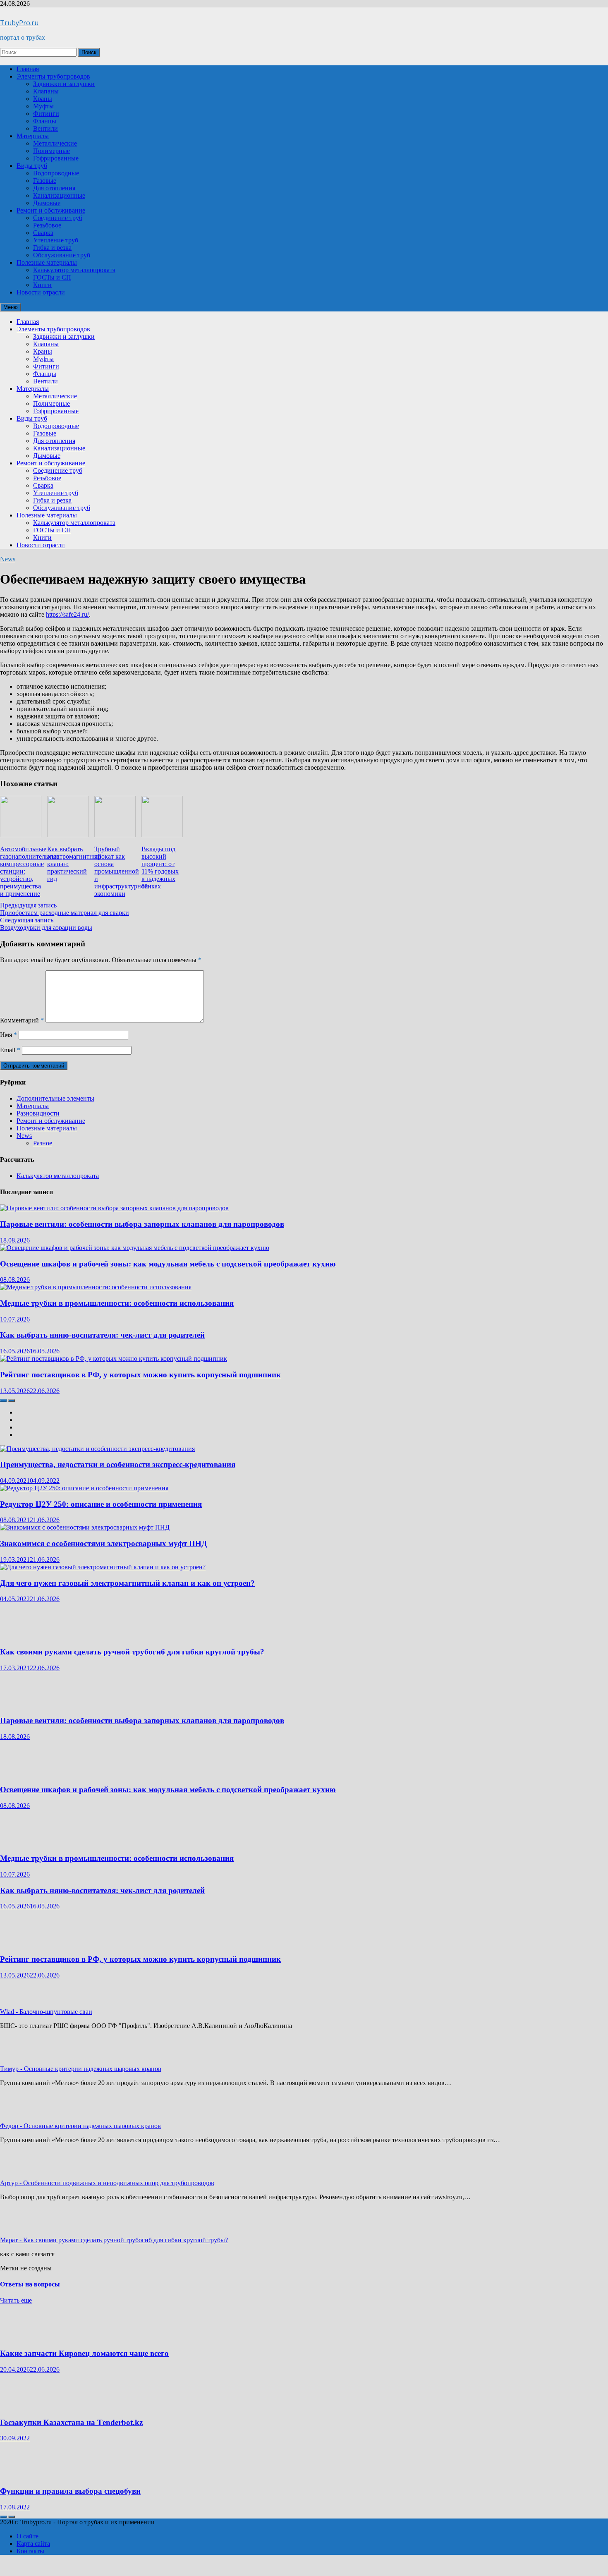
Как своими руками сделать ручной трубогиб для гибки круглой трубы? (132, 1652)
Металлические (55, 143)
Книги (42, 285)
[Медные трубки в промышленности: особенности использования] (96, 1287)
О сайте (28, 2536)
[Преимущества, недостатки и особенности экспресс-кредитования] (97, 1449)
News (8, 559)
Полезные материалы (47, 262)
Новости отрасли (41, 292)
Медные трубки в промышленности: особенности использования (117, 1303)
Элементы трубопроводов (53, 76)
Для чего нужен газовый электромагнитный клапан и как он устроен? (127, 1583)
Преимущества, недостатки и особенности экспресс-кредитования (118, 1464)
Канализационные (59, 195)
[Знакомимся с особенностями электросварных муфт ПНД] (85, 1527)
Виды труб (32, 166)
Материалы (33, 136)
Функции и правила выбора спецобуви (70, 2491)
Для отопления (54, 188)
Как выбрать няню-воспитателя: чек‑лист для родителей (102, 1335)
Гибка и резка (52, 248)
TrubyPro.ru (19, 23)
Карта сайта (33, 2544)
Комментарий (22, 1020)
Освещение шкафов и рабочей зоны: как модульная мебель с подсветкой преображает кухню (168, 1264)
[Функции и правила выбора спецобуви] (25, 2475)
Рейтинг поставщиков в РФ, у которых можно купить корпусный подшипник (140, 1375)
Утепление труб (56, 240)
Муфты (43, 106)
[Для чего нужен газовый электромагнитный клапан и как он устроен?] (103, 1567)
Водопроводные (56, 173)
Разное (43, 1143)
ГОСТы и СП (52, 277)
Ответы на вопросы (30, 2284)
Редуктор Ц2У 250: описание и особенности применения (101, 1504)
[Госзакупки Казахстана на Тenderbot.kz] (25, 2406)
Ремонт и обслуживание (51, 210)
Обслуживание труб (62, 255)
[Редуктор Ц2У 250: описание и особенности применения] (84, 1488)
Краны (43, 99)
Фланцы (45, 121)
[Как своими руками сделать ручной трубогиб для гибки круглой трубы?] (25, 1636)
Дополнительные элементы (55, 1098)
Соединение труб (58, 218)
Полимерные (51, 151)
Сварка (43, 233)
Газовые (45, 181)
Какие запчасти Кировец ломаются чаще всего (84, 2353)
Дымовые (47, 203)
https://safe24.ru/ (67, 614)
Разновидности (38, 1113)
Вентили (45, 128)
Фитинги (46, 114)
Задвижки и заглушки (64, 84)
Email (10, 1050)
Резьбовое (47, 225)
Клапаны (46, 91)
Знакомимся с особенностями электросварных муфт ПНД (103, 1543)
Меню (11, 307)
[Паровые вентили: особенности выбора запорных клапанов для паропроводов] (114, 1208)
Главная (28, 69)
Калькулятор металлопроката (74, 270)
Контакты (30, 2551)
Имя (8, 1035)
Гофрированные (56, 158)
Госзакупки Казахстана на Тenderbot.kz (71, 2422)
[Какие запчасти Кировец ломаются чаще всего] (25, 2337)
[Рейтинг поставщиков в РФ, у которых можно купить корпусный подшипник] (114, 1359)
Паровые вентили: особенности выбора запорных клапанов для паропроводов (142, 1224)
